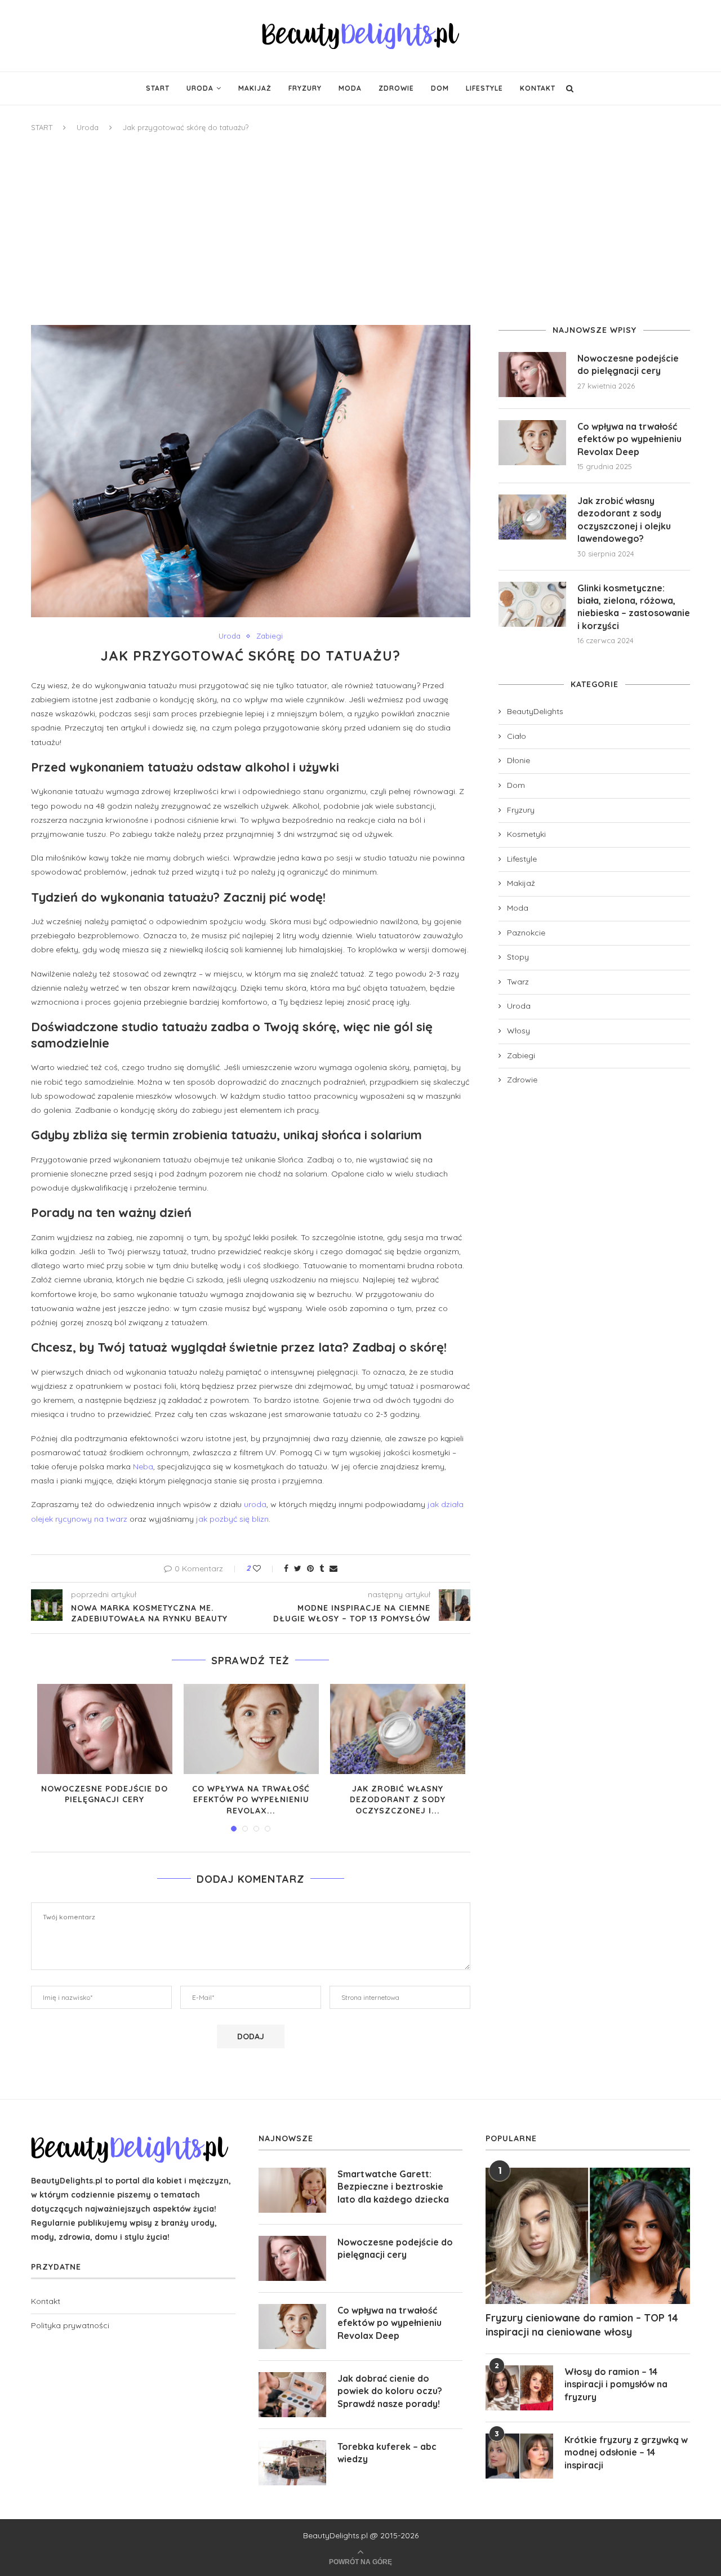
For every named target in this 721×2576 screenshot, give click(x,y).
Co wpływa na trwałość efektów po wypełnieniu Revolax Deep (629, 439)
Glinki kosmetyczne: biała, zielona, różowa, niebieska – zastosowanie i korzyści (634, 607)
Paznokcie (526, 933)
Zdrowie (396, 88)
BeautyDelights (535, 711)
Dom (440, 88)
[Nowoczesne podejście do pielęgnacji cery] (105, 1729)
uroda (255, 1504)
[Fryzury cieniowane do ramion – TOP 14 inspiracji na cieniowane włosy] (588, 2236)
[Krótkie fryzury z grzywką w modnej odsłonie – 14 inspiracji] (519, 2456)
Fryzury (305, 88)
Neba (143, 1467)
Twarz (518, 982)
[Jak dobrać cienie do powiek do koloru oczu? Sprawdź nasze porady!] (292, 2395)
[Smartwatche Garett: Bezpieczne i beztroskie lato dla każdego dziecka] (292, 2190)
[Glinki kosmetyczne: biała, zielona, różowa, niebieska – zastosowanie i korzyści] (532, 604)
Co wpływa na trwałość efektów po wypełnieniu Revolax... (251, 1800)
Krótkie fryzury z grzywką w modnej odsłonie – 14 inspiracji (626, 2452)
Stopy (518, 957)
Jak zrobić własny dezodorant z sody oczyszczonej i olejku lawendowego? (624, 520)
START (42, 127)
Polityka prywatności (70, 2325)
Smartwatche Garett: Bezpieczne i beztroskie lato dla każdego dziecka (393, 2187)
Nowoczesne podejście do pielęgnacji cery (104, 1794)
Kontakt (538, 88)
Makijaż (255, 88)
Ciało (517, 736)
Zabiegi (270, 636)
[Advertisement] (360, 229)
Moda (350, 88)
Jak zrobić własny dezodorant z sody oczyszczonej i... (398, 1800)
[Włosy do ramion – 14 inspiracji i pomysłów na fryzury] (519, 2388)
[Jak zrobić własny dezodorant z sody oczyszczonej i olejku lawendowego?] (398, 1729)
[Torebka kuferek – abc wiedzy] (292, 2463)
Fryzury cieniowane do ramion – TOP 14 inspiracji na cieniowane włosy (582, 2325)
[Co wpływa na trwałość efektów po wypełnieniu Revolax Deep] (251, 1729)
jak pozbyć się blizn (232, 1519)
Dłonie (519, 760)
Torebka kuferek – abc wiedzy (387, 2453)
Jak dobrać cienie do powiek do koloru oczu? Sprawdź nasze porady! (390, 2391)
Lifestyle (484, 88)
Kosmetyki (526, 834)
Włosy (519, 1031)
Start (158, 88)
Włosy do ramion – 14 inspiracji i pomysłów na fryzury (616, 2384)
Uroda (200, 88)
